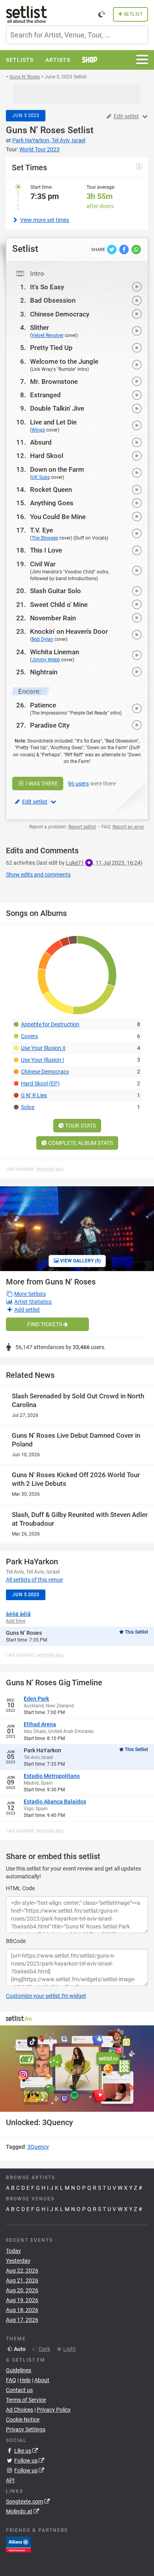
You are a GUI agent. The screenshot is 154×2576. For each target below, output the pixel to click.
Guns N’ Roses (36, 130)
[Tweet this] (112, 249)
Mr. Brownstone (54, 382)
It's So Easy (47, 287)
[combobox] (77, 35)
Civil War (43, 564)
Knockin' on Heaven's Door (69, 631)
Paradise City (50, 725)
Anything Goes (52, 503)
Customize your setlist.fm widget (46, 1996)
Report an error (128, 827)
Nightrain (44, 672)
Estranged (45, 395)
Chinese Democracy (60, 314)
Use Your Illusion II (43, 1048)
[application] (77, 2069)
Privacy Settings (26, 2429)
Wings (38, 430)
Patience (43, 705)
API (10, 2480)
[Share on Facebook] (125, 249)
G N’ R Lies (34, 1095)
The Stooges (45, 538)
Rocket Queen (51, 490)
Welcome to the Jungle (64, 361)
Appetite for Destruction (50, 1024)
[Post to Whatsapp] (136, 249)
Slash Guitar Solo (55, 591)
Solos (28, 1107)
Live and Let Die (53, 422)
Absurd (41, 442)
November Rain (53, 618)
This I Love (46, 550)
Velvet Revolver (48, 335)
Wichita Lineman (54, 652)
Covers (29, 1036)
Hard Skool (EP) (40, 1083)
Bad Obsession (53, 300)
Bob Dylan (42, 639)
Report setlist (82, 827)
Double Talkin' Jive (57, 408)
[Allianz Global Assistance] (18, 2544)
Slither (39, 328)
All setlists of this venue (34, 1580)
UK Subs (41, 477)
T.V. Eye (41, 530)
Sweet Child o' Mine (59, 605)
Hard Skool (47, 456)
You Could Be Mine (58, 517)
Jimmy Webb (46, 660)
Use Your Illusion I (42, 1060)
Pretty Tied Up (51, 348)
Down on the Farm (57, 469)
